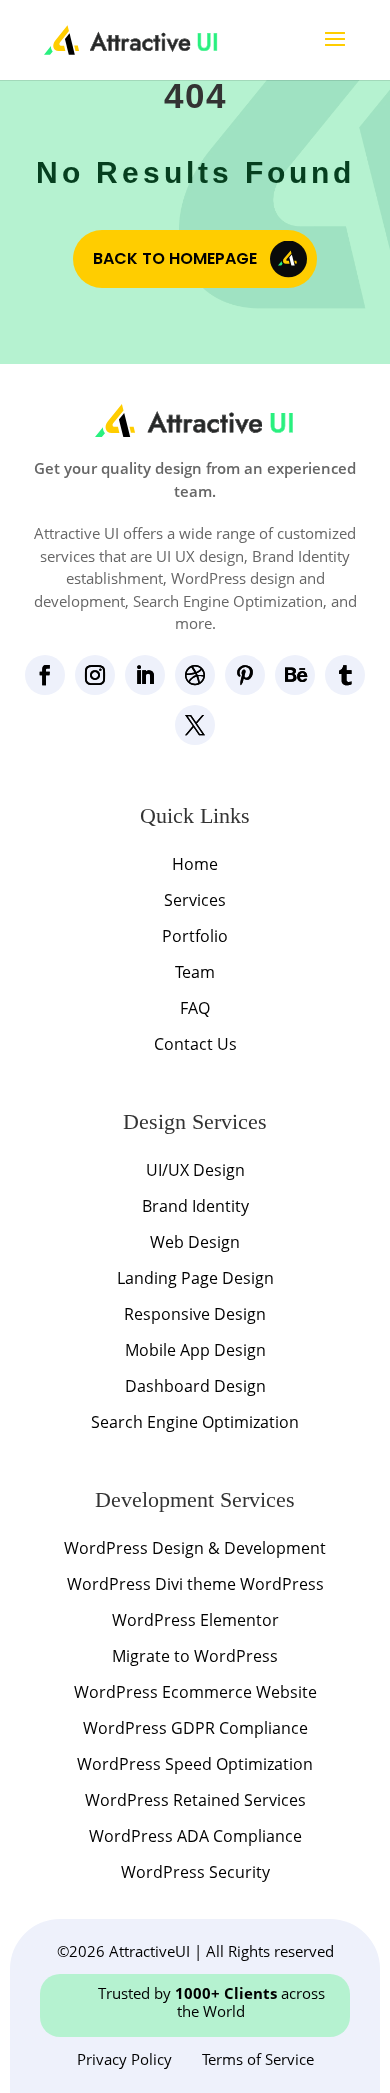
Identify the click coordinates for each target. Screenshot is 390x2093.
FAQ (195, 1008)
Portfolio (195, 936)
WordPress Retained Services (195, 1800)
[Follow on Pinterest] (245, 675)
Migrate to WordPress (195, 1656)
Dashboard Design (195, 1386)
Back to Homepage (175, 258)
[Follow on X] (195, 725)
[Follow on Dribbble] (195, 675)
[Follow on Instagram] (95, 675)
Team (195, 972)
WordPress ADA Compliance (195, 1836)
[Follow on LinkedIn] (145, 675)
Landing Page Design (195, 1278)
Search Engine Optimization (195, 1422)
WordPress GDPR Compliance (195, 1728)
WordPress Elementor (195, 1620)
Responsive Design (195, 1314)
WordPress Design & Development (195, 1548)
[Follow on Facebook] (45, 675)
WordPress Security (195, 1872)
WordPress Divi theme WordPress (195, 1584)
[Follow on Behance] (295, 675)
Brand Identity (195, 1206)
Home (195, 864)
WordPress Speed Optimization (195, 1764)
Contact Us (195, 1044)
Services (195, 900)
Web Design (195, 1242)
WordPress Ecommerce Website (195, 1692)
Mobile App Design (195, 1350)
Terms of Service (258, 2059)
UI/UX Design (195, 1170)
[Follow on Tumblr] (345, 675)
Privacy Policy (124, 2059)
